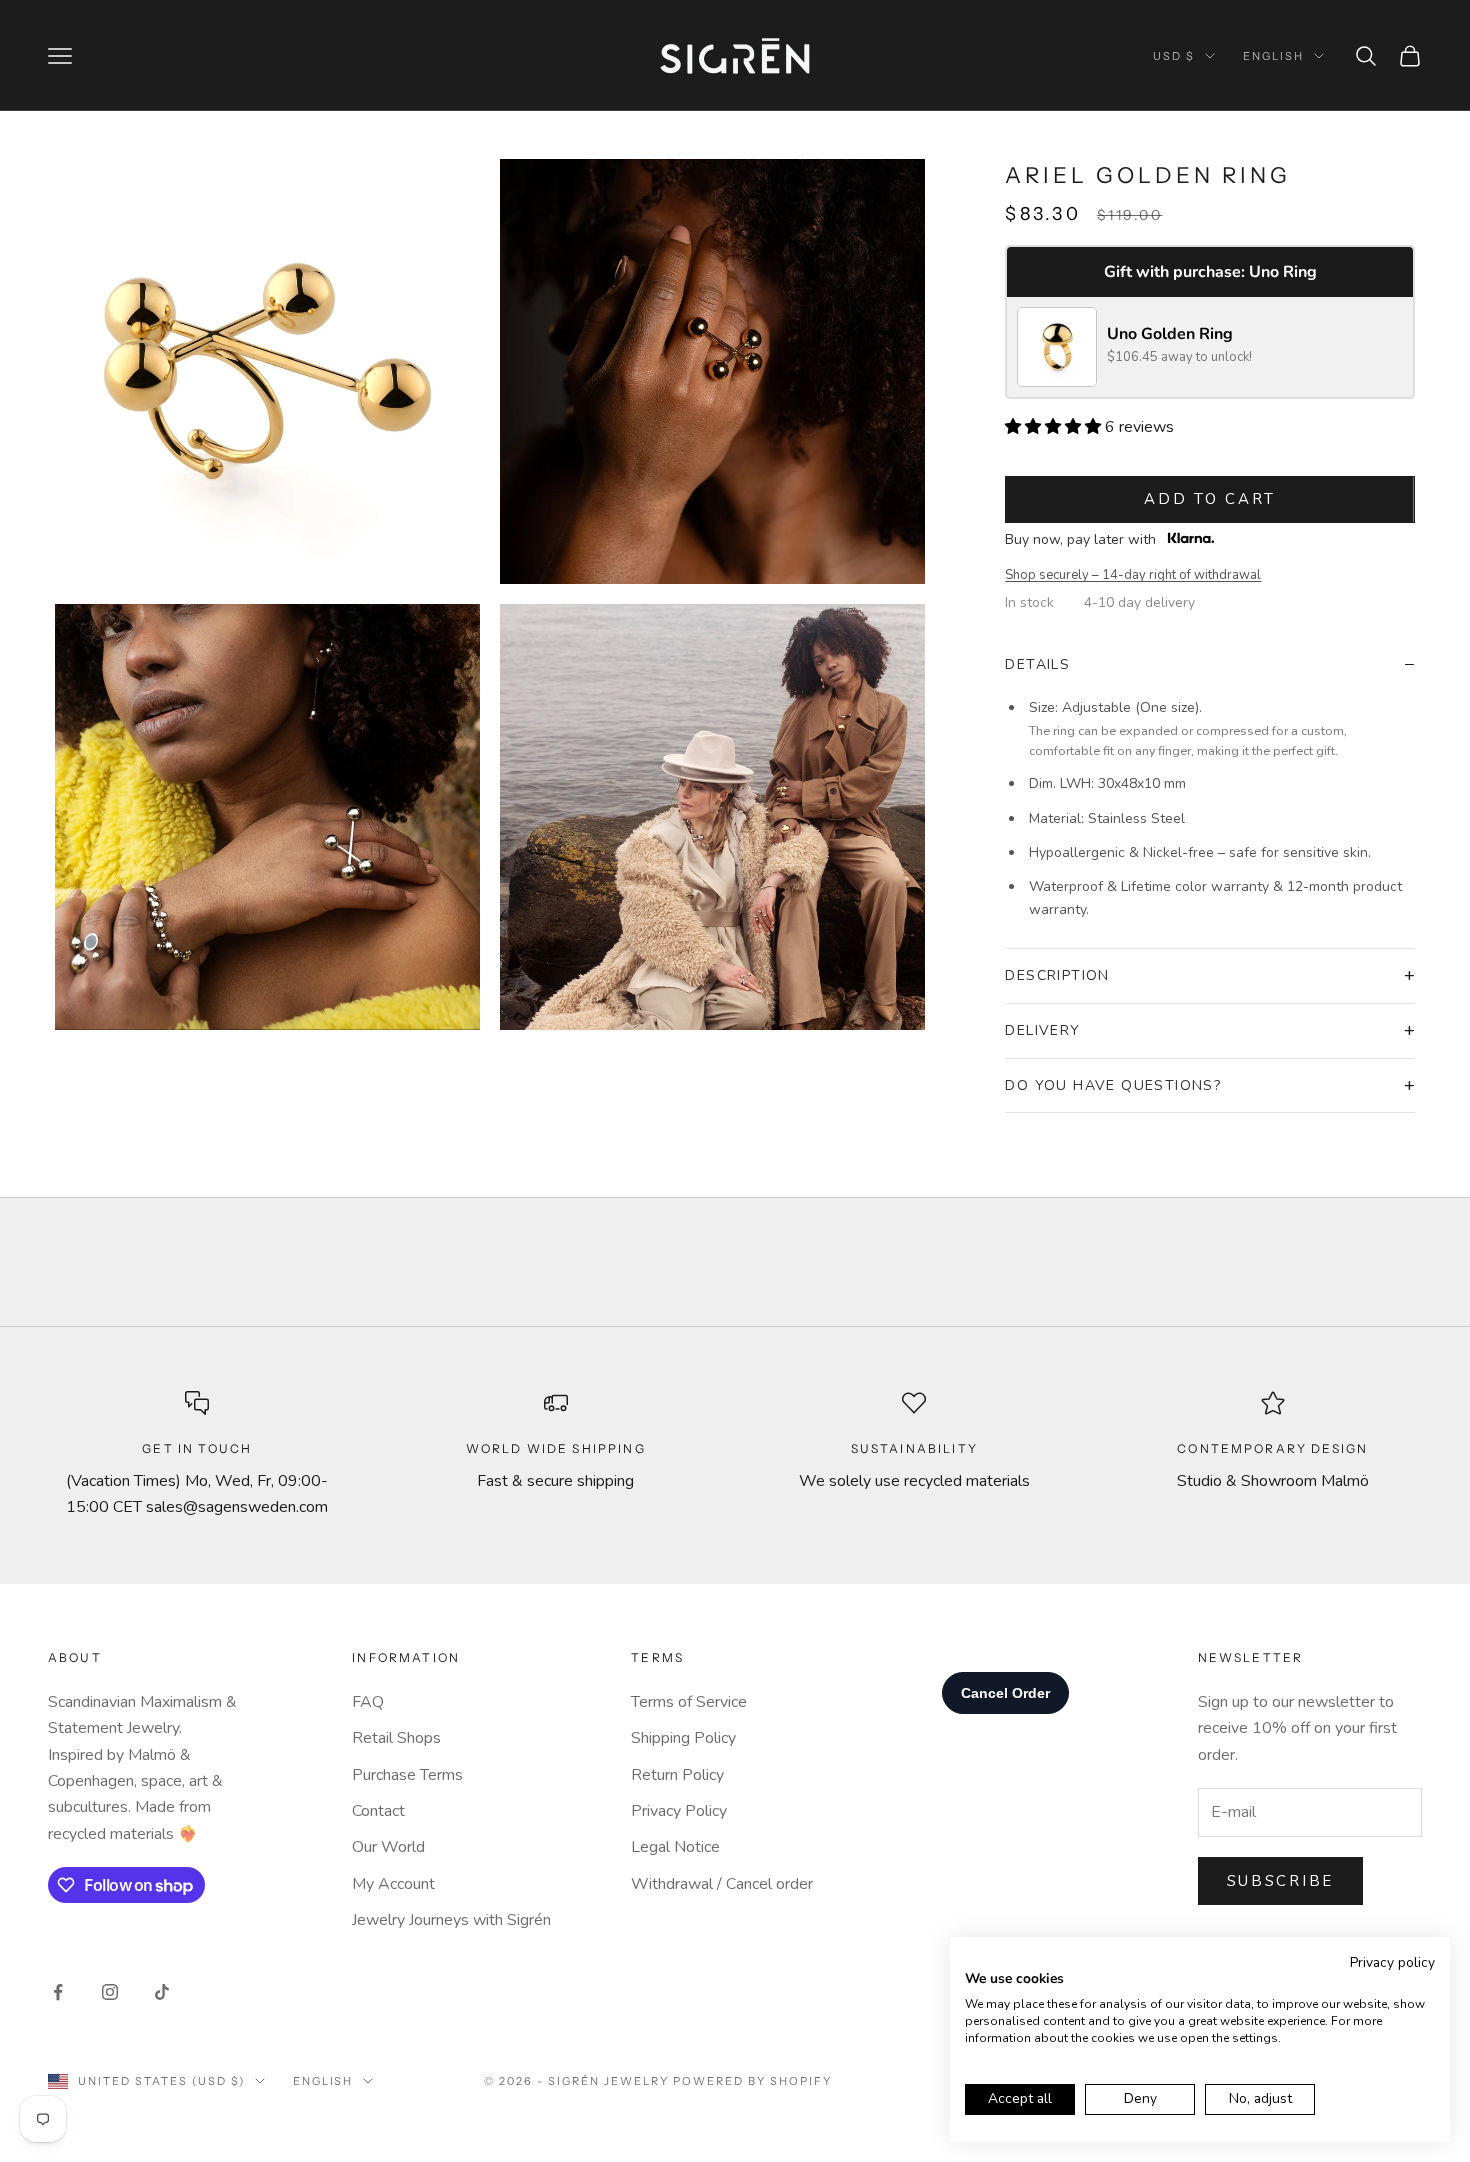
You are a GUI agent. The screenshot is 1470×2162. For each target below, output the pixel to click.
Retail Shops (396, 1738)
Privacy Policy (679, 1811)
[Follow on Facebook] (58, 1992)
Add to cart (1210, 499)
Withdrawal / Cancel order (722, 1884)
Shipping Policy (683, 1738)
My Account (393, 1884)
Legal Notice (675, 1847)
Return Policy (677, 1775)
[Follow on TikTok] (162, 1992)
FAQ (368, 1702)
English (1273, 56)
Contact (378, 1811)
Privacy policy (1392, 1962)
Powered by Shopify (752, 2081)
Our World (388, 1847)
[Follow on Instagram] (110, 1992)
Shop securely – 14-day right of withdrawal (1133, 575)
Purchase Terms (407, 1775)
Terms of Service (689, 1702)
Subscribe (1280, 1881)
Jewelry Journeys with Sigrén (451, 1920)
